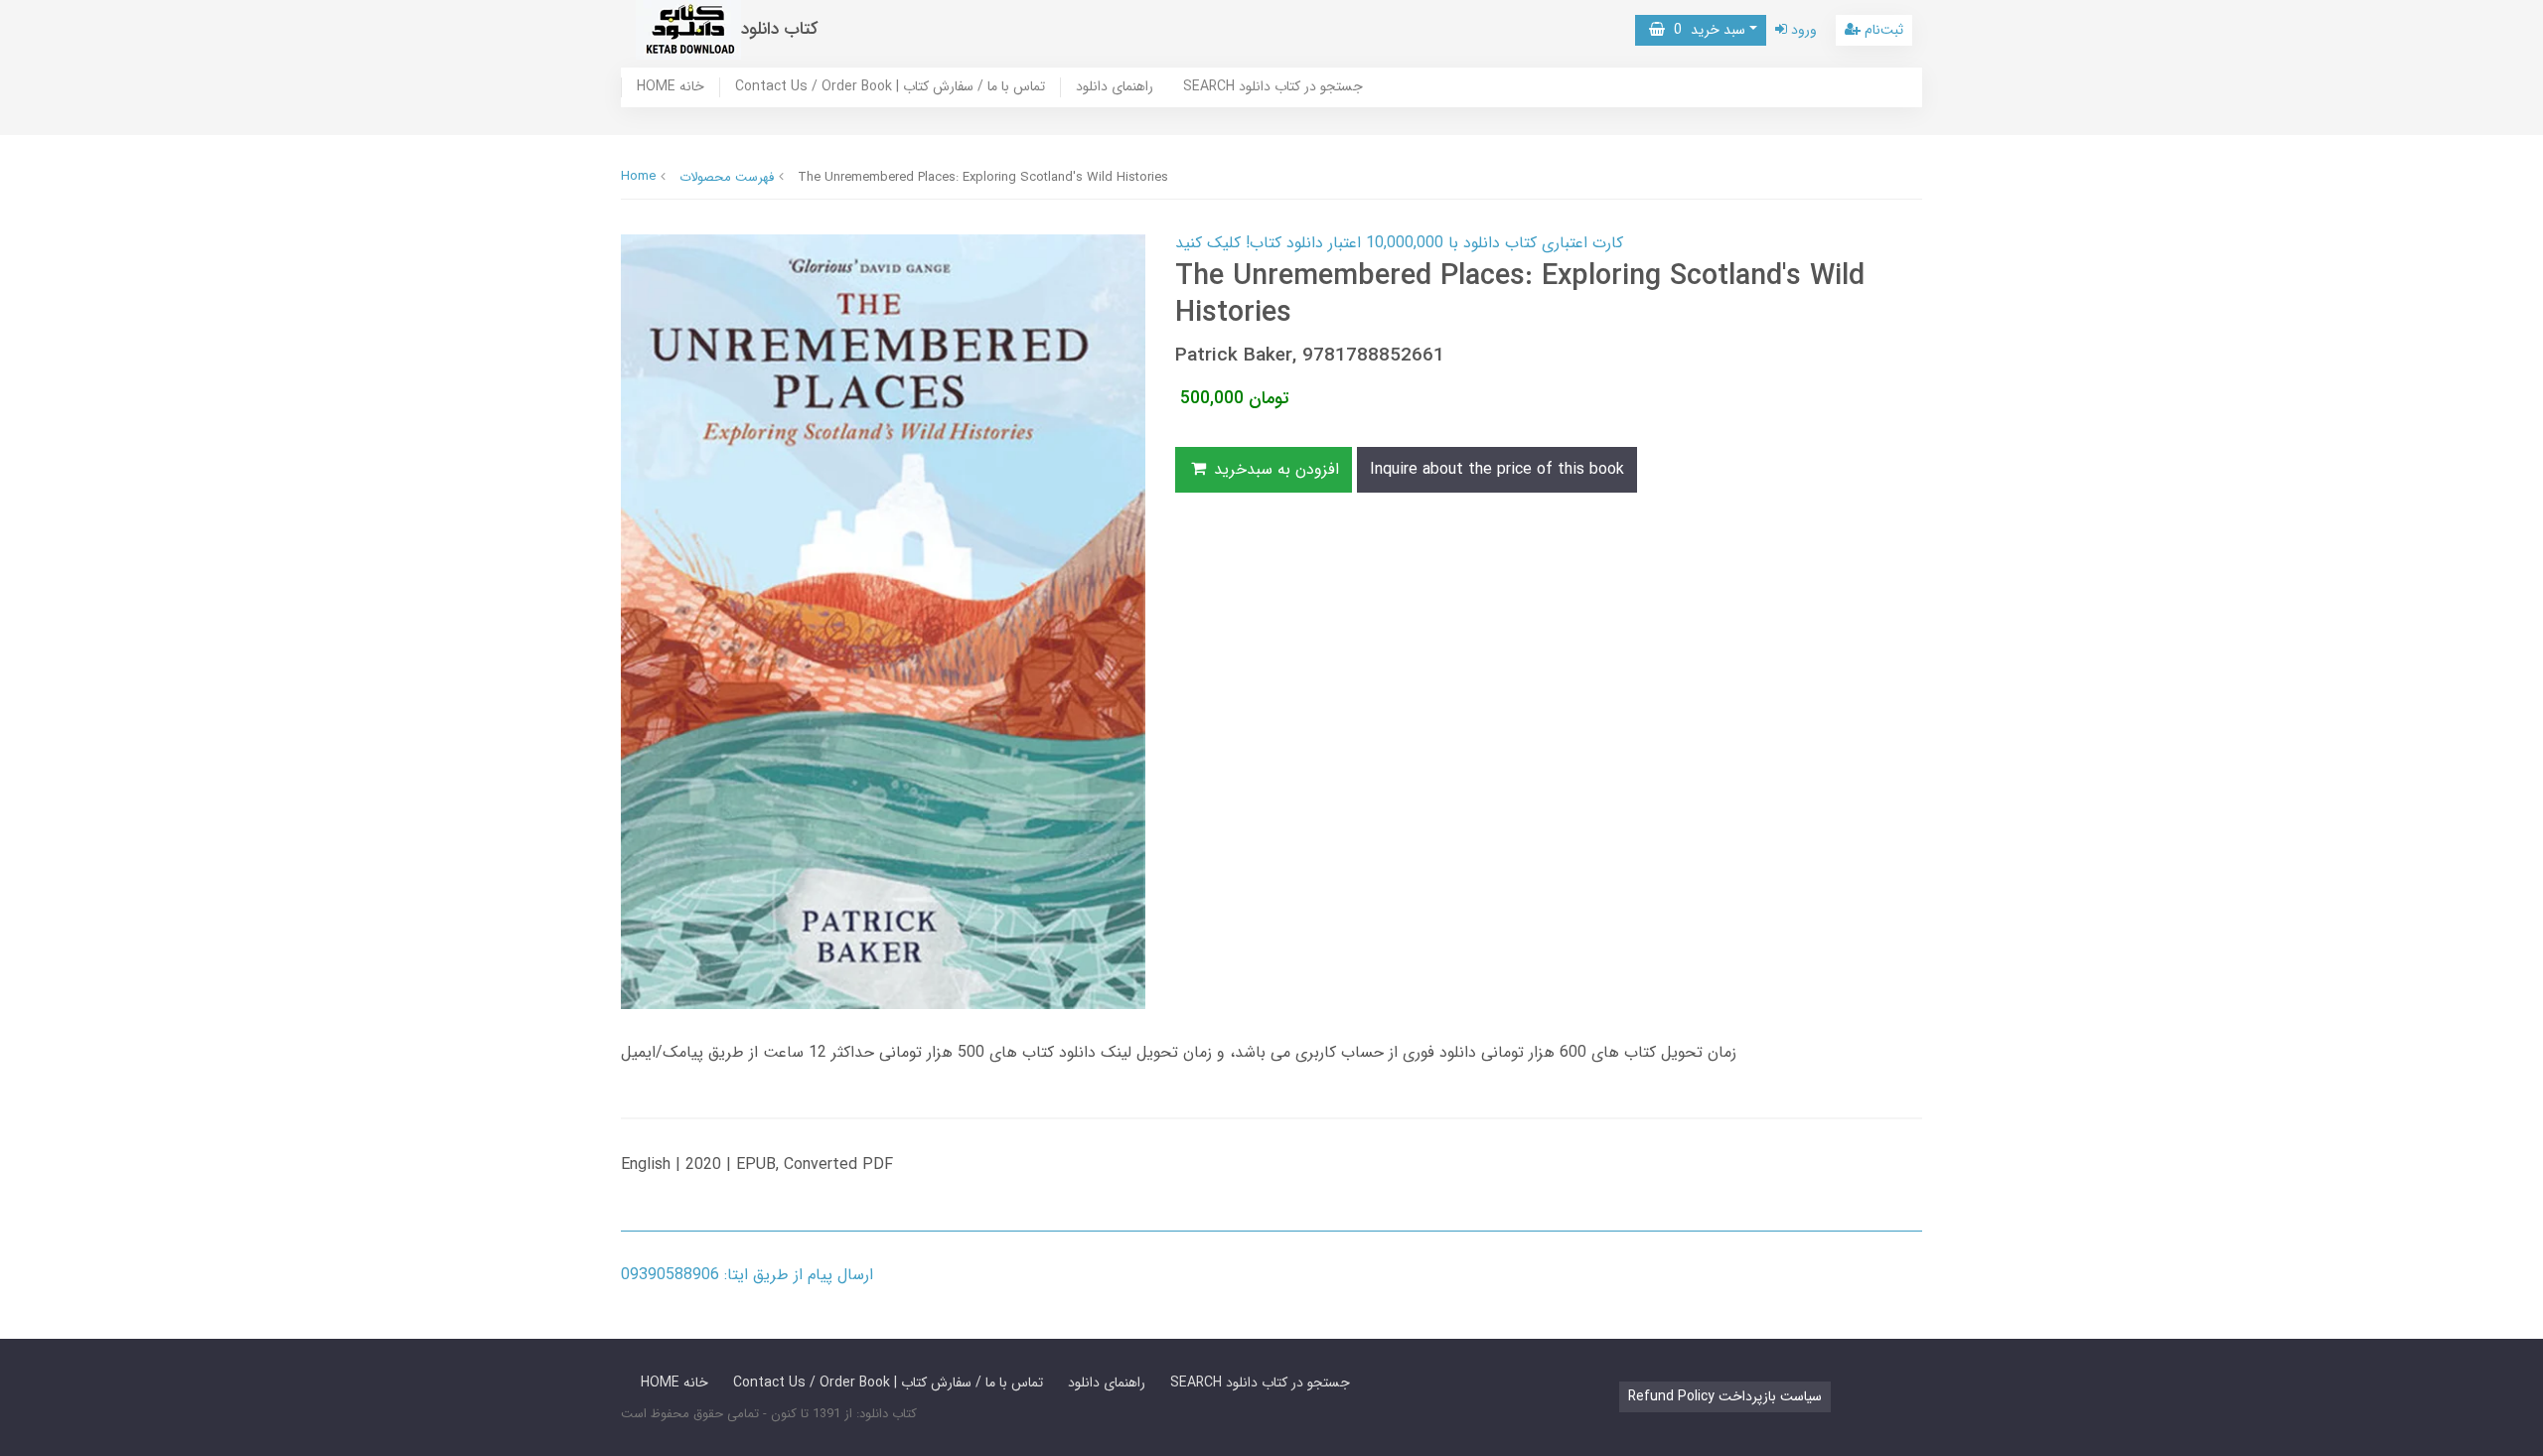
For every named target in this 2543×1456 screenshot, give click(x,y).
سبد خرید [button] (1705, 30)
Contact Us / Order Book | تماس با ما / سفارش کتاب (890, 87)
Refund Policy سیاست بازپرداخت (1725, 1396)
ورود (1802, 30)
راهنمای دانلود (1115, 87)
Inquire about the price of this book (1497, 469)
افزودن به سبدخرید (1274, 469)
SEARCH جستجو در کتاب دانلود (1273, 87)
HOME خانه (671, 87)
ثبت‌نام (1882, 30)
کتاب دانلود (780, 29)
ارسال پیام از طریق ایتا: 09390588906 (747, 1275)
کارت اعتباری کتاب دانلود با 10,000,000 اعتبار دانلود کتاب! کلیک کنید (1399, 243)
